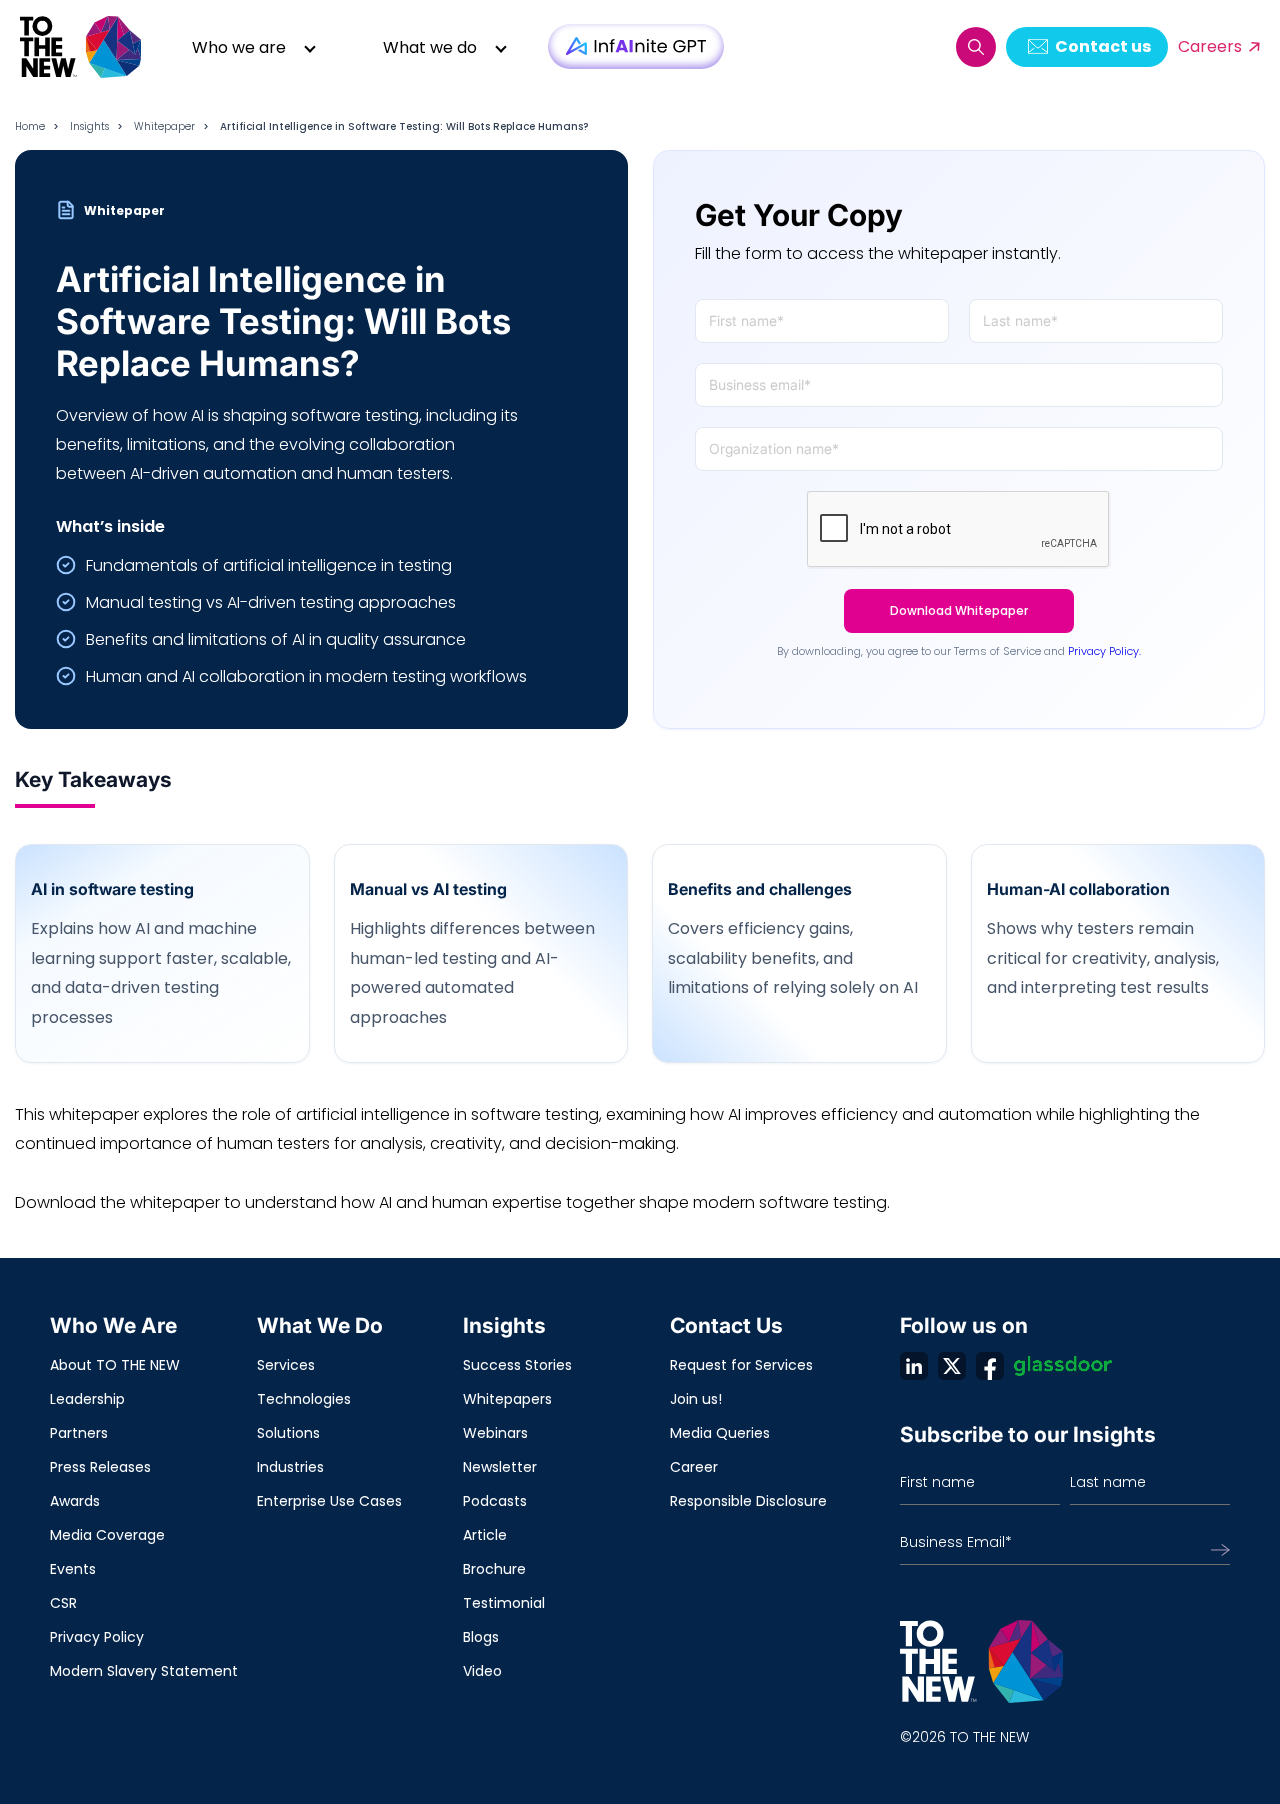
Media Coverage (107, 1535)
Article (485, 1535)
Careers (1210, 46)
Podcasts (495, 1501)
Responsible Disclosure (748, 1501)
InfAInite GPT (636, 46)
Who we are (239, 47)
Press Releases (100, 1467)
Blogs (481, 1637)
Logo (82, 46)
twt (952, 1366)
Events (73, 1569)
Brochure (494, 1569)
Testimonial (504, 1603)
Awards (75, 1501)
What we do (430, 47)
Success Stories (517, 1365)
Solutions (288, 1433)
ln (914, 1366)
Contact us (1103, 46)
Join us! (696, 1399)
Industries (290, 1467)
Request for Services (741, 1365)
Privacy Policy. (1104, 651)
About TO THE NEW (115, 1365)
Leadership (87, 1399)
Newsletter (500, 1467)
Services (286, 1365)
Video (482, 1671)
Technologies (304, 1399)
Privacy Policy (97, 1637)
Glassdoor (1063, 1366)
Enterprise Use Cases (329, 1501)
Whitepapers (507, 1399)
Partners (79, 1433)
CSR (63, 1603)
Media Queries (720, 1433)
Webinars (495, 1433)
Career (694, 1467)
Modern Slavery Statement (144, 1671)
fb (990, 1366)
